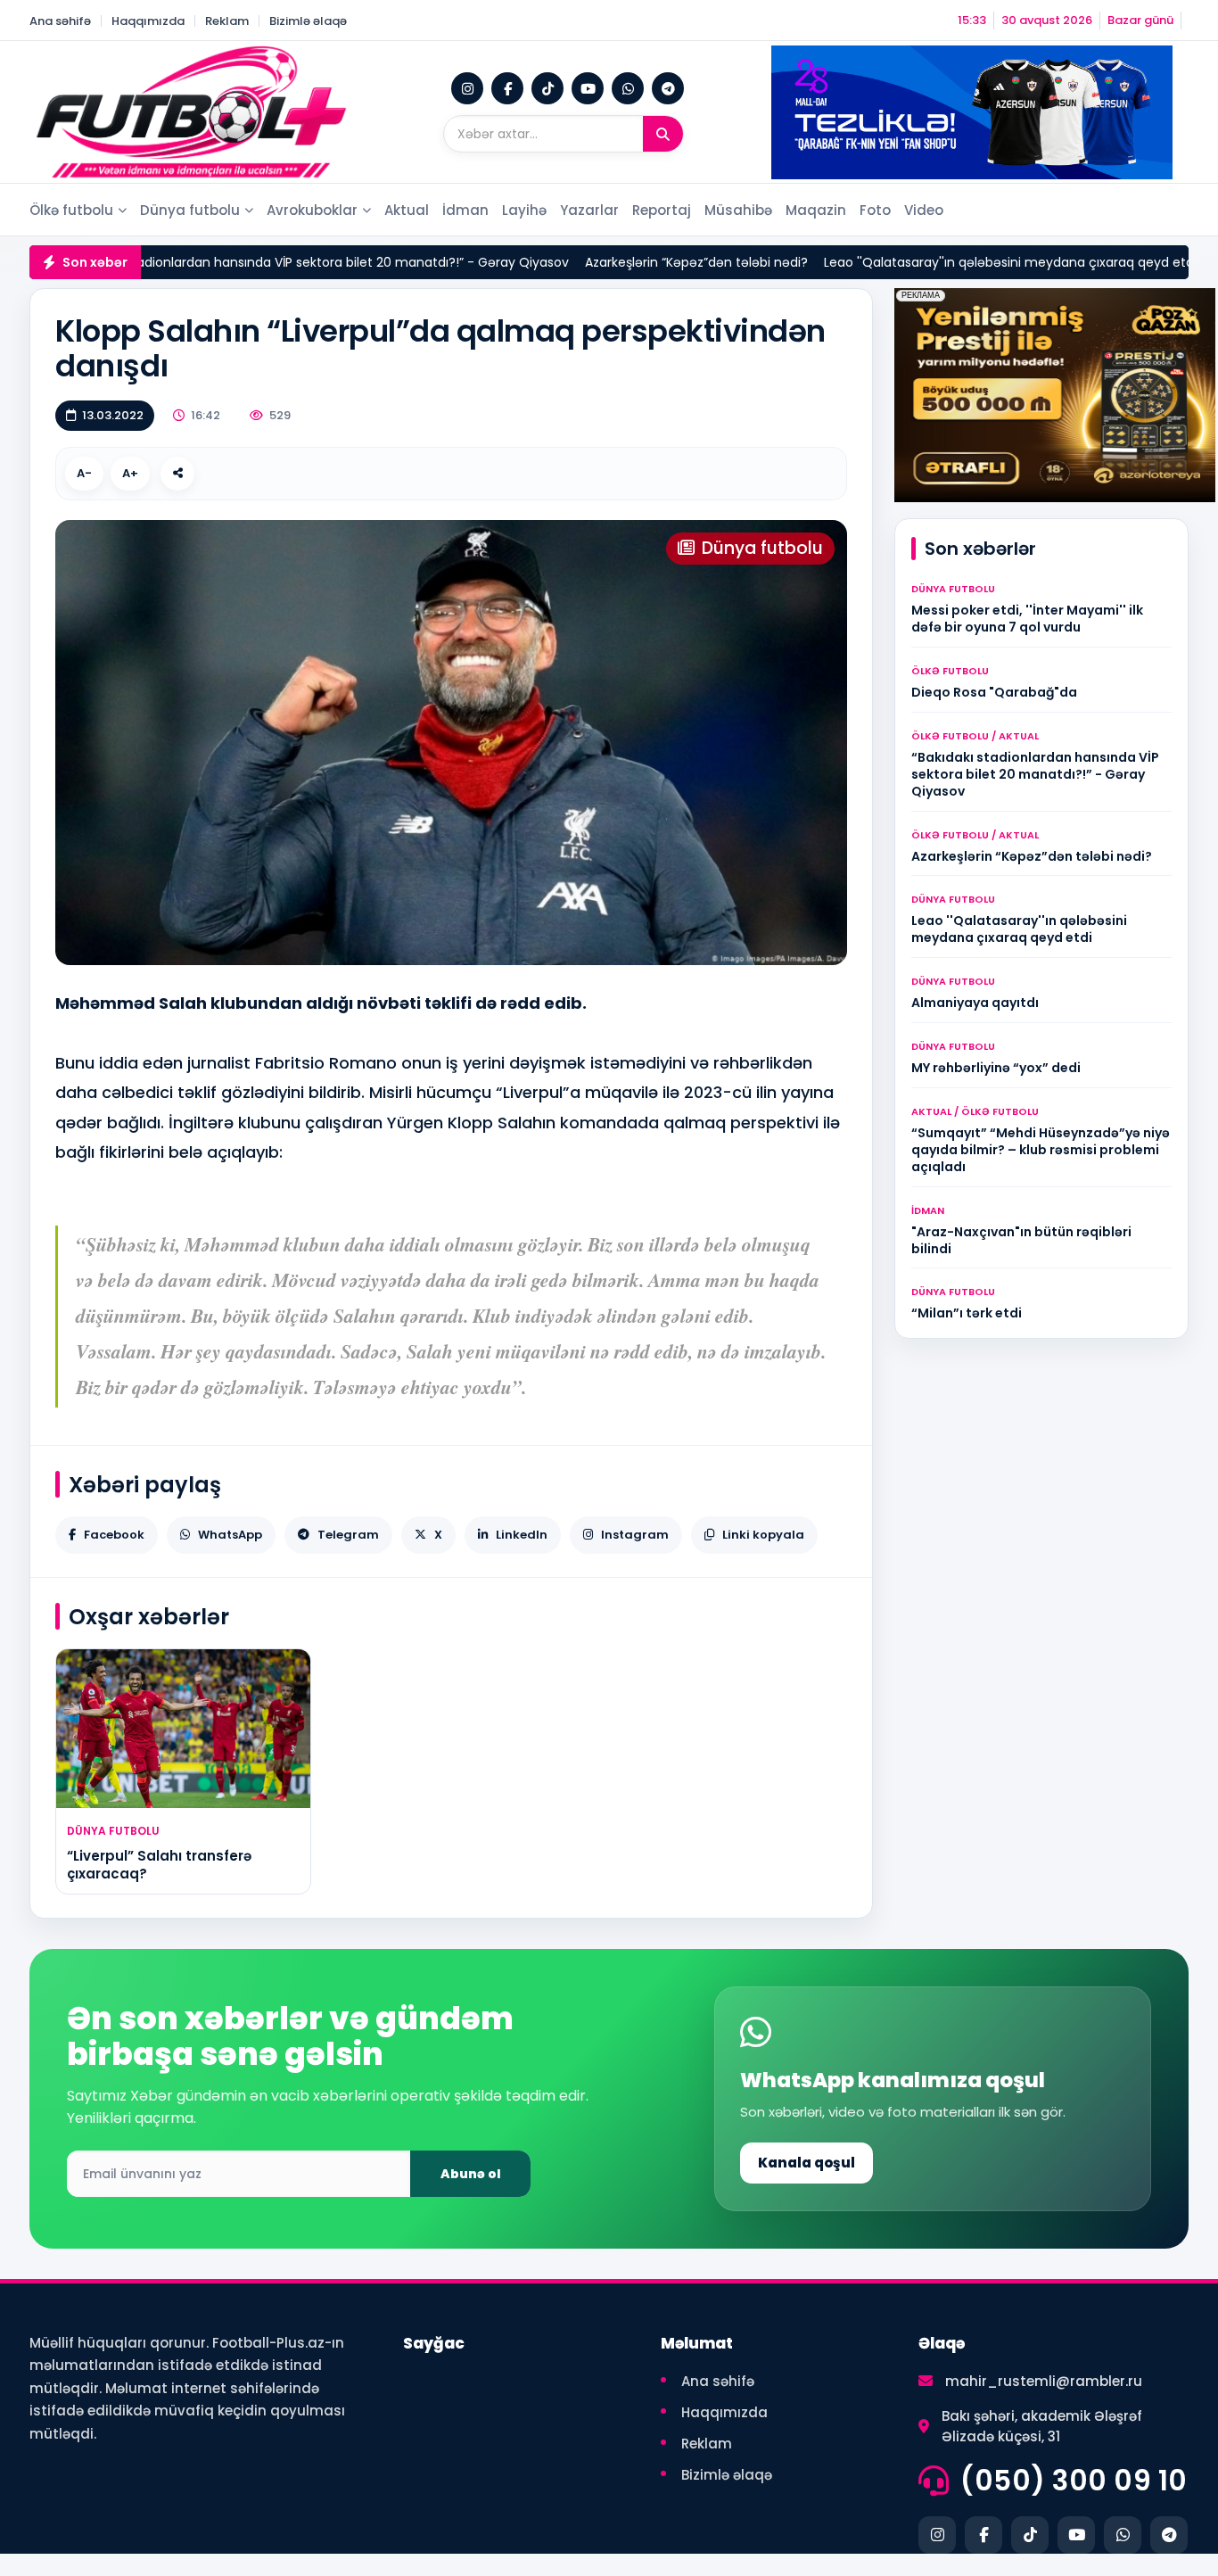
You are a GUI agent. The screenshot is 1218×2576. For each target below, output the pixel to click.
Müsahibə (738, 210)
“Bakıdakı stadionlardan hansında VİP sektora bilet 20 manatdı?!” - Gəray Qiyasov (265, 262)
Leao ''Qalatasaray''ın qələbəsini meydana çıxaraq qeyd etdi (957, 262)
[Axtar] (663, 134)
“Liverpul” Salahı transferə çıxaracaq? (159, 1865)
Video (924, 210)
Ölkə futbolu (71, 210)
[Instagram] (467, 88)
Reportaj (662, 210)
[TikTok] (547, 88)
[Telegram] (668, 88)
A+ (130, 473)
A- (84, 473)
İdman (465, 210)
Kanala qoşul (807, 2163)
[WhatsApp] (628, 88)
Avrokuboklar (312, 210)
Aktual (407, 210)
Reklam (227, 21)
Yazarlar (589, 210)
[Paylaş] (177, 474)
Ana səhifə (60, 21)
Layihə (524, 210)
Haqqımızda (148, 21)
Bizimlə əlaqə (308, 21)
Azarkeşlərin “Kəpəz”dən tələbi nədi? (643, 262)
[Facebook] (507, 88)
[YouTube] (588, 88)
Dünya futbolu (190, 210)
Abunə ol (471, 2174)
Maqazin (816, 210)
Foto (875, 210)
